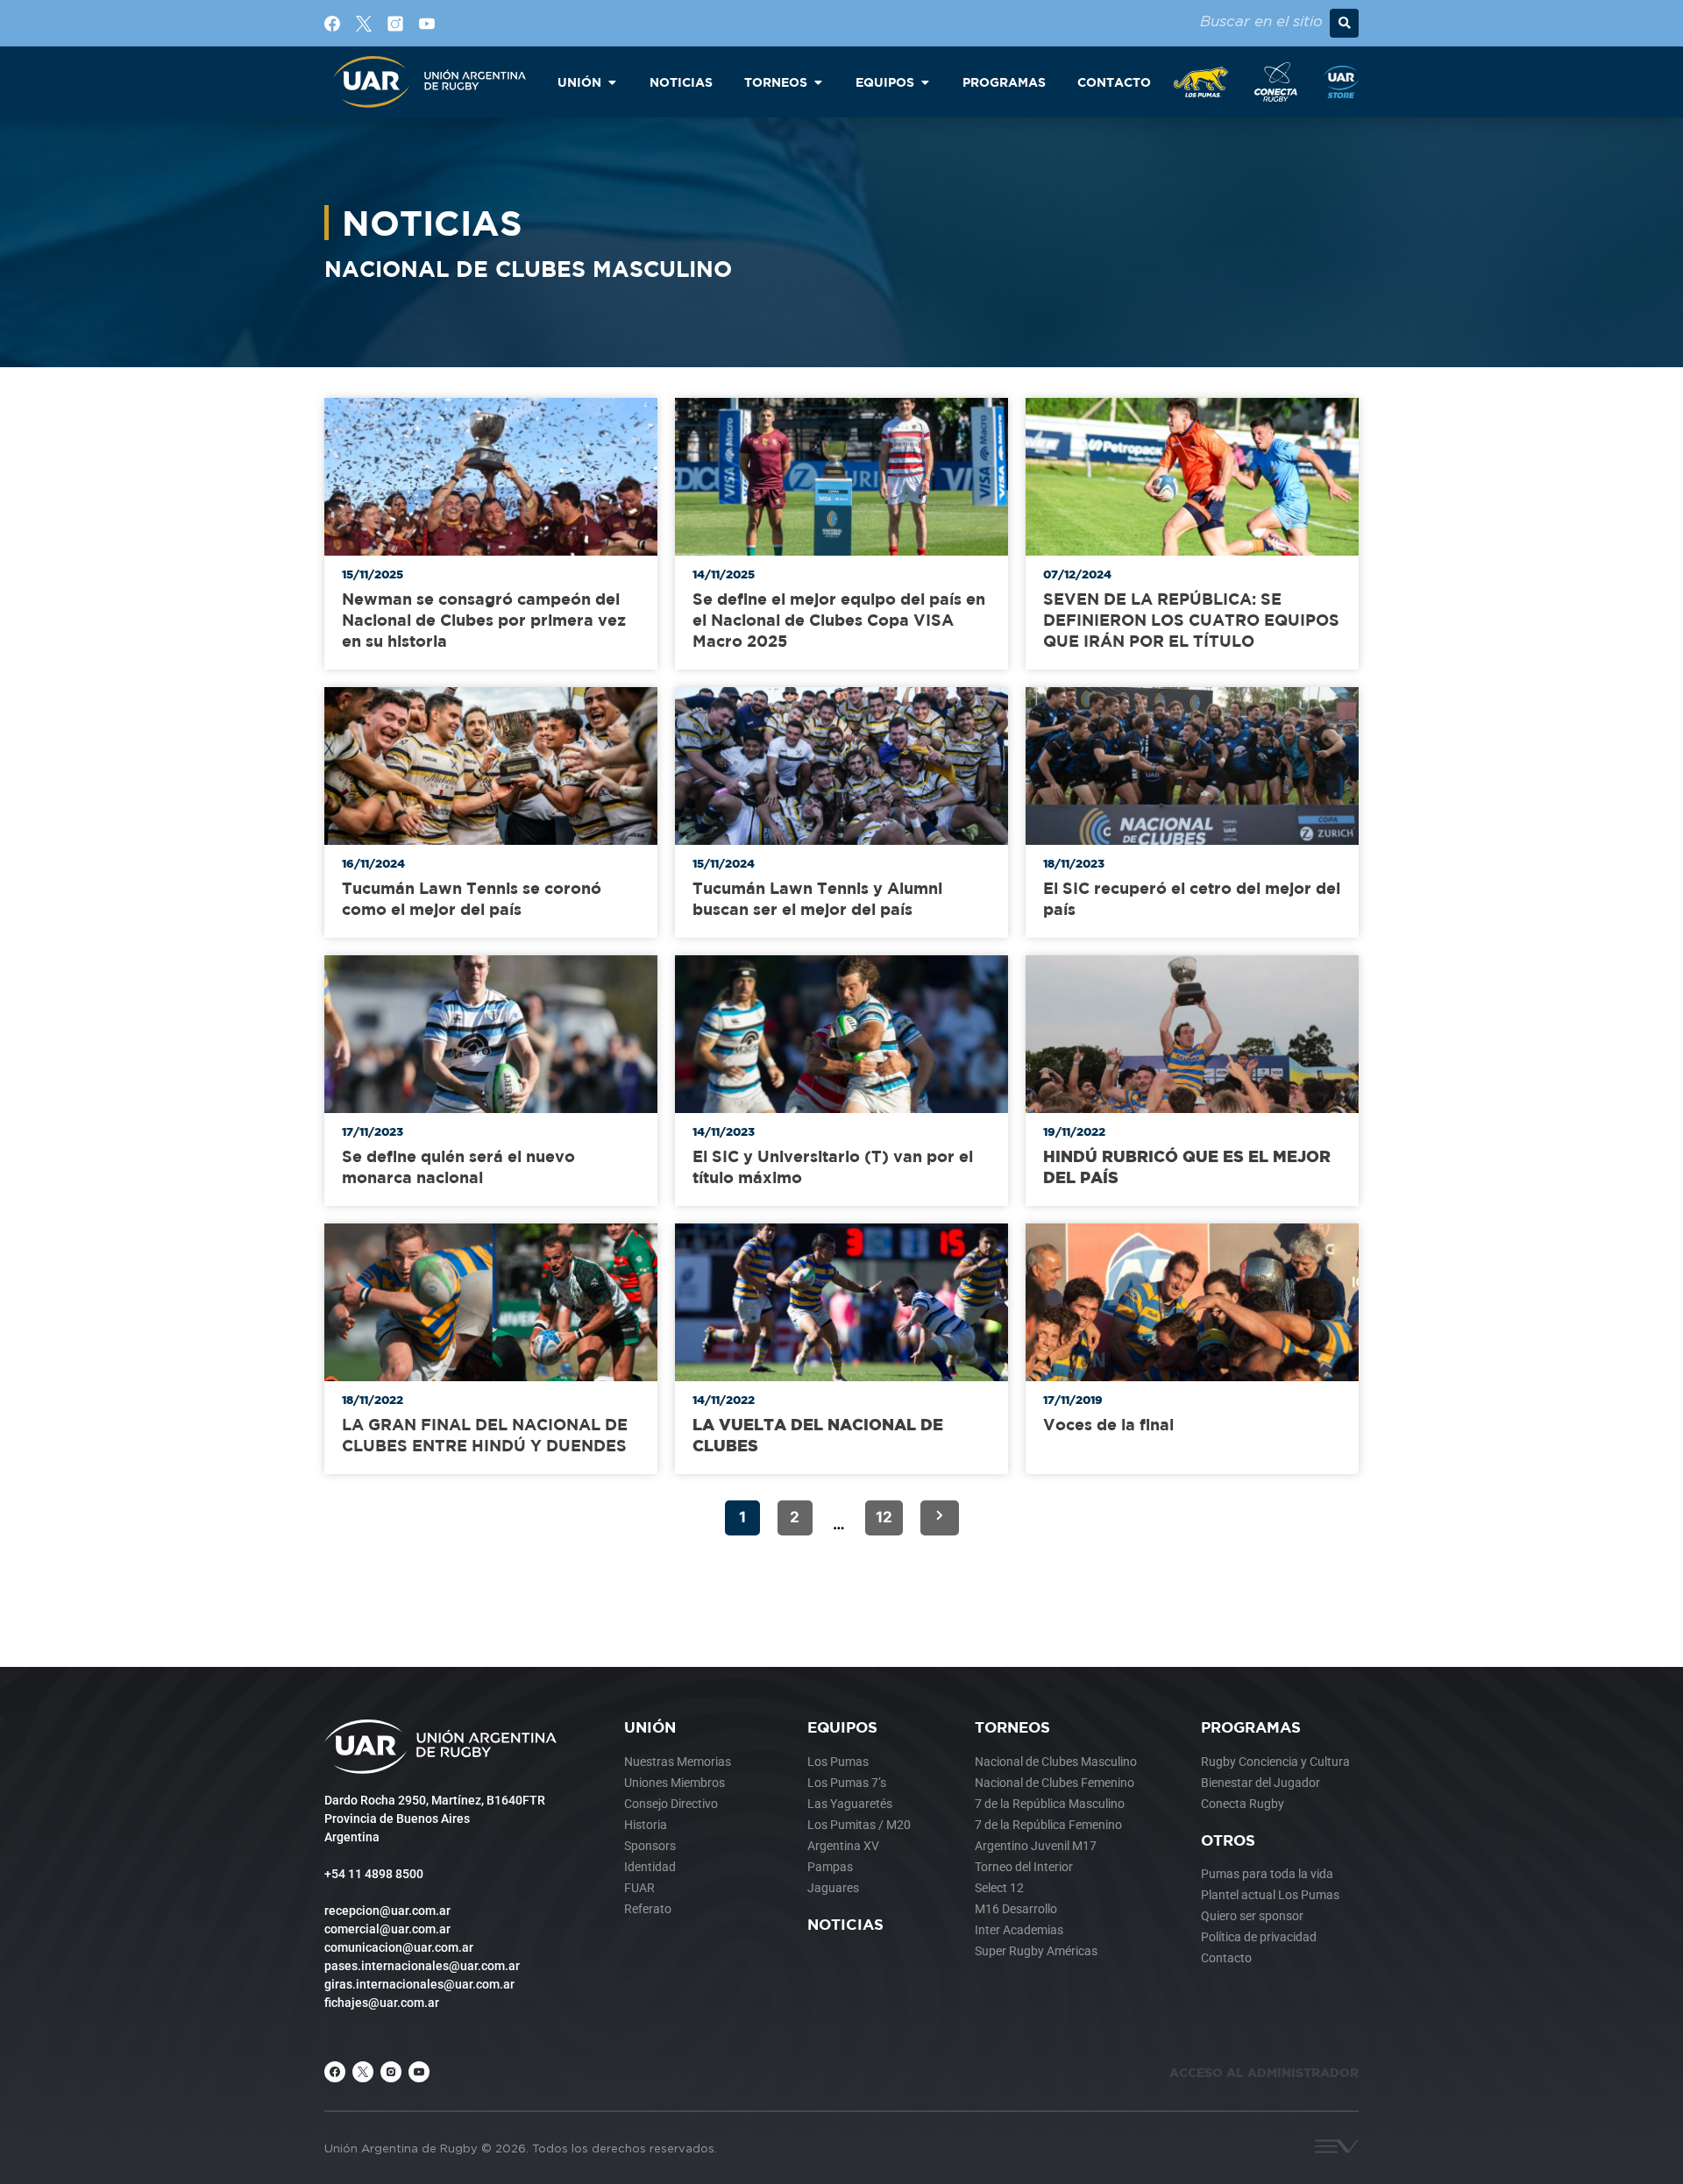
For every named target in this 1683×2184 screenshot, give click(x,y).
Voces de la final (1108, 1425)
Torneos (1012, 1727)
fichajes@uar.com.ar (382, 2003)
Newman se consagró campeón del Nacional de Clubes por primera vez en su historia (484, 620)
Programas (1251, 1727)
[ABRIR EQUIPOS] (925, 82)
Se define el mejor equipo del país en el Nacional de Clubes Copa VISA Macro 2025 (839, 620)
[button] (1344, 23)
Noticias (845, 1924)
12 (884, 1517)
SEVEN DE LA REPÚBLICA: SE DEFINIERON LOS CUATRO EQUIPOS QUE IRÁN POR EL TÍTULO (1191, 620)
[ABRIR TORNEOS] (818, 82)
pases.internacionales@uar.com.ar (422, 1966)
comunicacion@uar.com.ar (399, 1947)
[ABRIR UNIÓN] (612, 82)
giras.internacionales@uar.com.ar (419, 1984)
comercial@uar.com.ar (387, 1929)
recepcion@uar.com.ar (387, 1911)
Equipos (842, 1727)
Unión (650, 1727)
